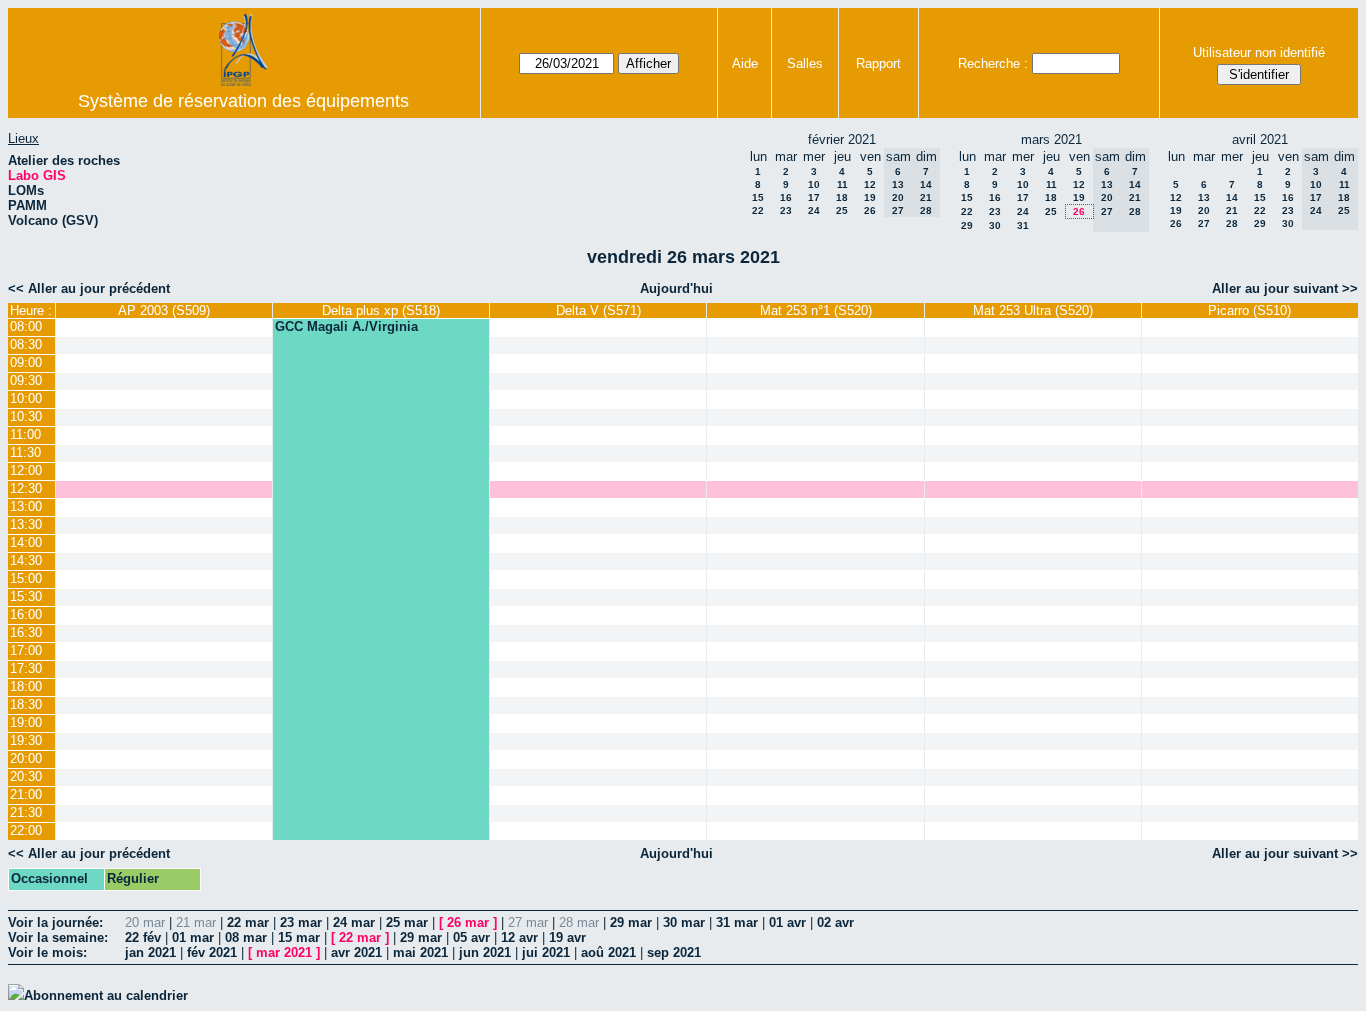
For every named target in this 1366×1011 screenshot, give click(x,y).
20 (1204, 210)
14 (1232, 197)
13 (1204, 197)
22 (758, 210)
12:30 (26, 488)
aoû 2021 (608, 952)
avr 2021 (356, 952)
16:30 (26, 632)
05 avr (471, 937)
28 (1232, 223)
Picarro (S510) (1249, 310)
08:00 (26, 326)
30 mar (684, 922)
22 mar (248, 922)
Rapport (878, 63)
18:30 (26, 704)
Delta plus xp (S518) (381, 310)
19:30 (26, 740)
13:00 (26, 506)
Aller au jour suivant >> (1285, 288)
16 (786, 197)
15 (758, 197)
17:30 (26, 668)
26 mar (468, 922)
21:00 (26, 794)
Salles (805, 63)
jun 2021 (485, 952)
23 (786, 210)
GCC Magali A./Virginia (346, 326)
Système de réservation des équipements (243, 101)
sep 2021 (674, 952)
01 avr (787, 922)
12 (870, 184)
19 (870, 197)
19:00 (26, 722)
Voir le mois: (47, 952)
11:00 (25, 434)
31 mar (737, 922)
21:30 (26, 812)
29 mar (631, 922)
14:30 (26, 560)
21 (1232, 210)
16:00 (26, 614)
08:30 (26, 344)
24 (814, 210)
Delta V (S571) (598, 310)
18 (842, 197)
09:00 (26, 362)
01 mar (193, 937)
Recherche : (993, 63)
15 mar (299, 937)
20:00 (26, 758)
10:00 (26, 398)
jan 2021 (150, 952)
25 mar (407, 922)
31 (1023, 225)
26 (870, 210)
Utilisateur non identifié (1259, 52)
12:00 (26, 470)
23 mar (301, 922)
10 (814, 184)
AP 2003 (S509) (164, 310)
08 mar (246, 937)
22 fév (143, 937)
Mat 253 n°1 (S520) (816, 310)
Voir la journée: (55, 922)
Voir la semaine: (58, 937)
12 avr (519, 937)
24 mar (354, 922)
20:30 (26, 776)
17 (814, 197)
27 (1204, 223)
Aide (745, 63)
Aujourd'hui (676, 288)
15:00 (26, 578)
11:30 (25, 452)
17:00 (26, 650)
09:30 (26, 380)
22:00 (26, 830)
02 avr (835, 922)
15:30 (26, 596)
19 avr (567, 937)
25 (842, 210)
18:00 (26, 686)
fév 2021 (212, 952)
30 (995, 225)
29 (967, 225)
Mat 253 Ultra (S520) (1033, 310)
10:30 (26, 416)
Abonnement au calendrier (106, 995)
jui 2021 (546, 952)
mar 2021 (284, 952)
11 (842, 184)
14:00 (26, 542)
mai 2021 (420, 952)
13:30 (26, 524)
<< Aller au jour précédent (89, 288)
